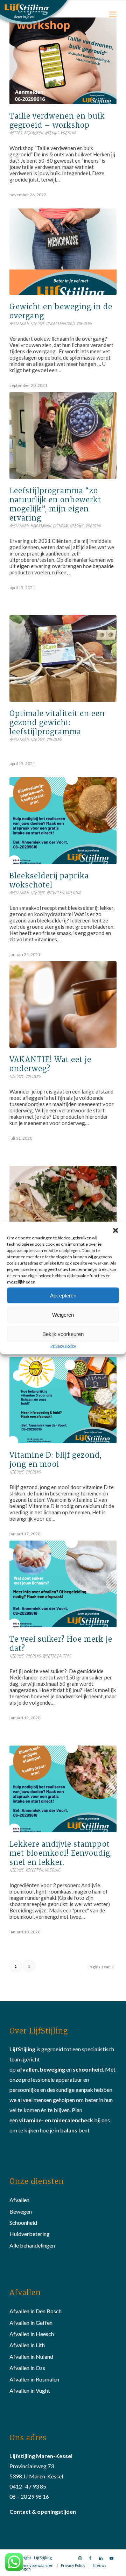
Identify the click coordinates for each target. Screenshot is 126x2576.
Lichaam (60, 526)
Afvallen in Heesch (32, 2334)
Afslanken (33, 133)
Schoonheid (23, 2223)
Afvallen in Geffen (31, 2323)
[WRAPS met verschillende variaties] (63, 1209)
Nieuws (52, 133)
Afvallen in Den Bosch (36, 2311)
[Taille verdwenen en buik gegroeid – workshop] (63, 61)
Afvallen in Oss (27, 2368)
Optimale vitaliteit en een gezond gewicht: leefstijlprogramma (57, 723)
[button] (115, 1231)
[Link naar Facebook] (90, 2558)
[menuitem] (32, 2566)
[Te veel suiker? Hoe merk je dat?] (63, 1584)
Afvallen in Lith (27, 2345)
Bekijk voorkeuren (63, 1334)
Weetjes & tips (57, 1656)
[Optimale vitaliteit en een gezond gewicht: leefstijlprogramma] (63, 659)
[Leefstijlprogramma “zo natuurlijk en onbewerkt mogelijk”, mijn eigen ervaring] (63, 435)
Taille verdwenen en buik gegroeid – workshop (57, 121)
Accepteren (63, 1295)
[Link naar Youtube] (111, 2558)
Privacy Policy (63, 1346)
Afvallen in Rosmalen (34, 2379)
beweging (52, 2069)
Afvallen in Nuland (31, 2356)
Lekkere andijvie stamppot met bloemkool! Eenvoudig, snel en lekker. (61, 1853)
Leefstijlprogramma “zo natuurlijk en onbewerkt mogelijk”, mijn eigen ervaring (55, 504)
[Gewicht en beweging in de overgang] (63, 252)
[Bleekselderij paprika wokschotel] (63, 821)
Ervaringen (41, 526)
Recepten (55, 893)
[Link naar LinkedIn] (101, 2558)
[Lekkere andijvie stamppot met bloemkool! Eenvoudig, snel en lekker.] (63, 1789)
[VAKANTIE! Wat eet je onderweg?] (63, 1004)
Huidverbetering (30, 2234)
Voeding (68, 133)
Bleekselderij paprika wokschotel (49, 880)
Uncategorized (60, 324)
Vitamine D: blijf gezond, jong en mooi (55, 1460)
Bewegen (21, 2211)
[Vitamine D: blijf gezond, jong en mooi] (63, 1400)
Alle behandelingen (32, 2245)
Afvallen (19, 2200)
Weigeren (63, 1314)
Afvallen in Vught (30, 2390)
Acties (16, 133)
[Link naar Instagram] (80, 2558)
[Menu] (113, 14)
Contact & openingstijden (43, 2511)
